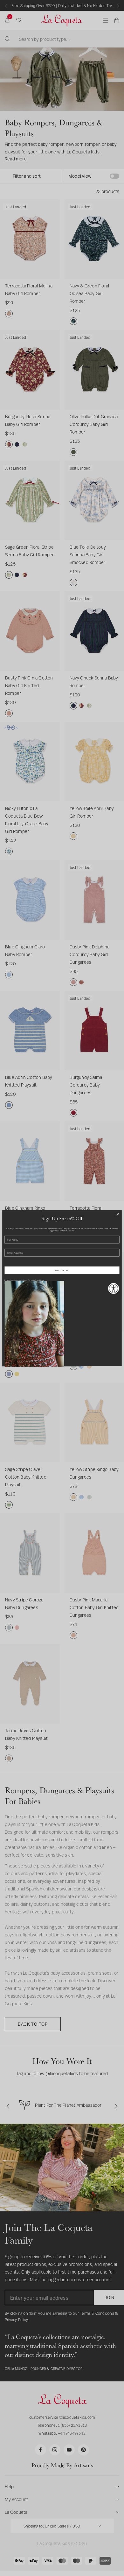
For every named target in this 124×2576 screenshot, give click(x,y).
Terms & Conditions (36, 1280)
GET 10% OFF (62, 1270)
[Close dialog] (118, 1214)
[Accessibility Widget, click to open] (114, 1288)
